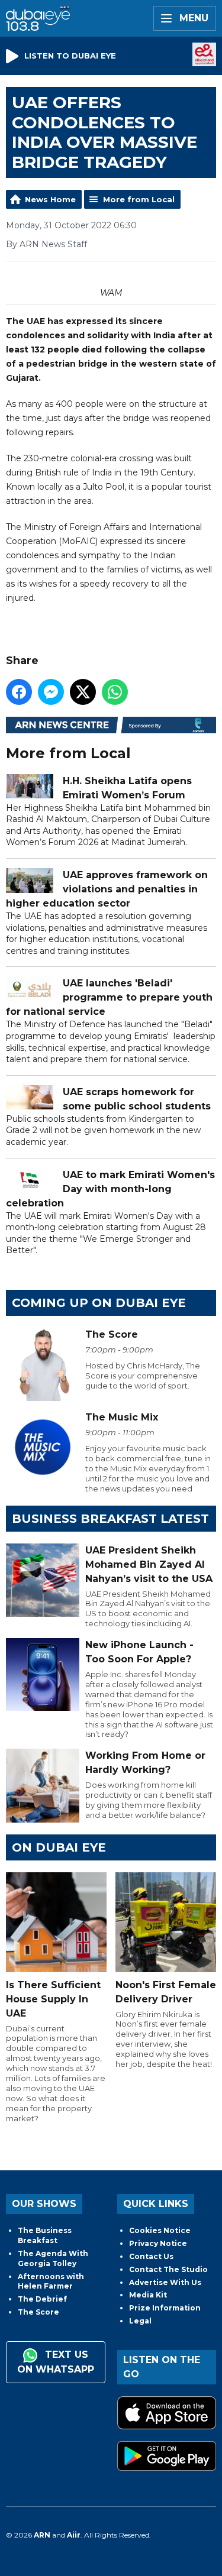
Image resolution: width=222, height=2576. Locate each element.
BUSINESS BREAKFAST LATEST (110, 1519)
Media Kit (148, 2295)
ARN (42, 2535)
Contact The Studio (168, 2269)
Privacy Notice (158, 2243)
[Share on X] (83, 692)
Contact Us (151, 2256)
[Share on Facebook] (19, 692)
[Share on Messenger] (51, 692)
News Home (50, 199)
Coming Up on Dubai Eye (99, 1303)
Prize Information (165, 2308)
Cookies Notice (160, 2230)
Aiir (74, 2535)
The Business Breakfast (45, 2235)
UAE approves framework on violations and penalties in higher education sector (107, 889)
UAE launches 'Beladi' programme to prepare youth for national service (109, 997)
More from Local (139, 199)
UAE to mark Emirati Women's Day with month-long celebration (110, 1189)
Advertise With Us (165, 2282)
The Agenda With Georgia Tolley (53, 2258)
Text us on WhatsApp (56, 2362)
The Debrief (42, 2299)
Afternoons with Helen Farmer (51, 2281)
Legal (140, 2321)
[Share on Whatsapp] (115, 692)
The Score (38, 2312)
